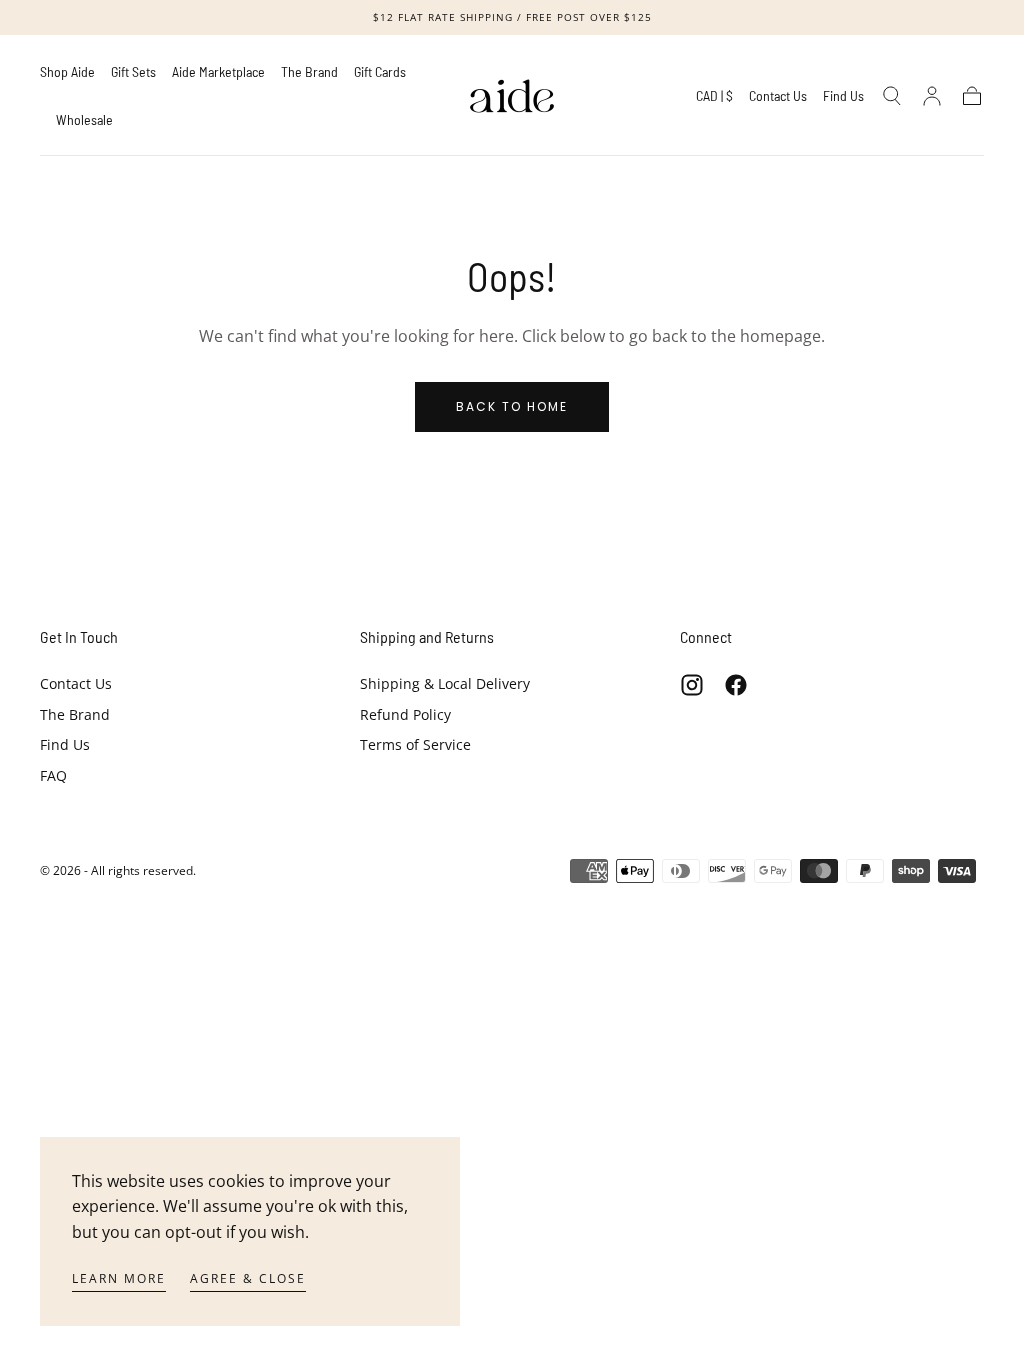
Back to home (512, 406)
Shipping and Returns (427, 636)
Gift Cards (380, 72)
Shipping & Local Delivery (445, 683)
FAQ (53, 775)
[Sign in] (932, 96)
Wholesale (84, 120)
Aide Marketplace (218, 72)
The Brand (309, 72)
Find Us (843, 96)
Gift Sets (133, 72)
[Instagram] (692, 685)
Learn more (119, 1278)
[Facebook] (736, 685)
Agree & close (248, 1278)
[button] (714, 99)
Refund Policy (405, 714)
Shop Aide (67, 72)
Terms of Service (415, 744)
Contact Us (778, 96)
